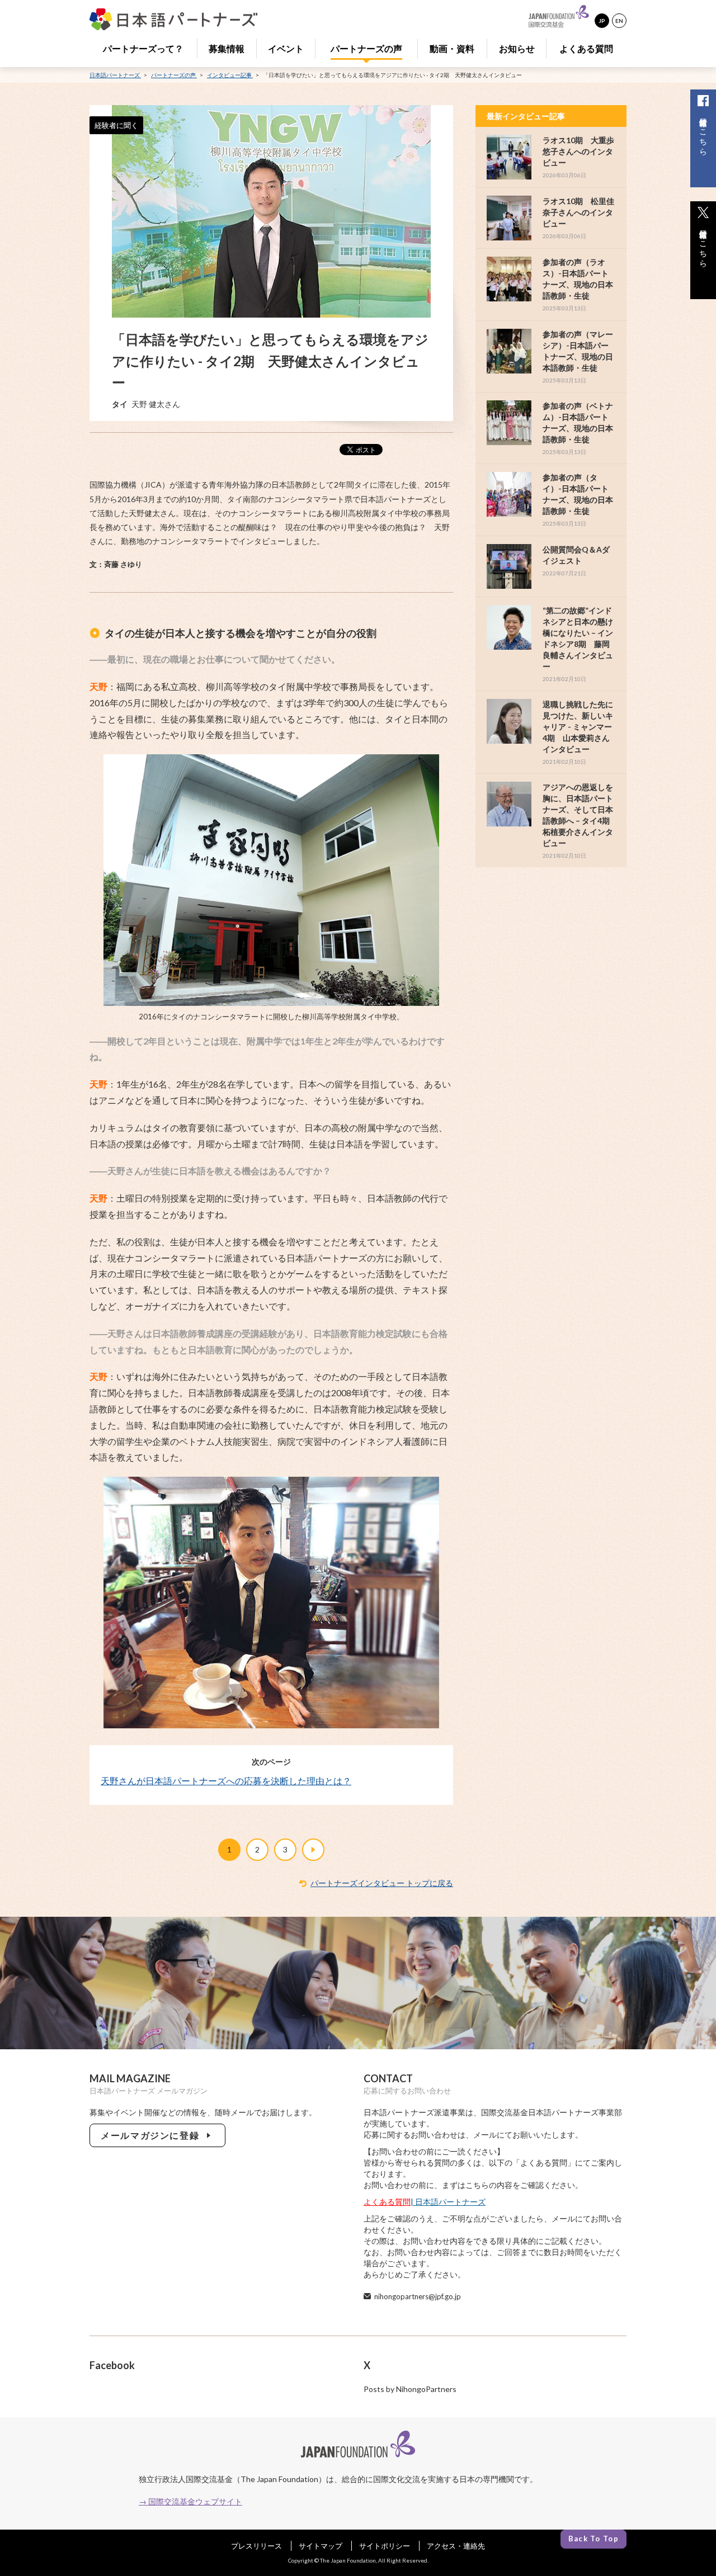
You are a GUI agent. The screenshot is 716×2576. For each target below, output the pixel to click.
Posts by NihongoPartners (410, 2389)
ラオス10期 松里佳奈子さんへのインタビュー (578, 212)
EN (619, 21)
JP (602, 21)
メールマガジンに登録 (152, 2135)
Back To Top (593, 2539)
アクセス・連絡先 (456, 2546)
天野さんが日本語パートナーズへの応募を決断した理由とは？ (226, 1781)
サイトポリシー (385, 2546)
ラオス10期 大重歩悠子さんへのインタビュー (578, 151)
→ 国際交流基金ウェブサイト (190, 2501)
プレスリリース (256, 2546)
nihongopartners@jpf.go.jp (418, 2296)
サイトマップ (321, 2546)
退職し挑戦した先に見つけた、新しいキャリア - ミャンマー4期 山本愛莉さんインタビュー (578, 727)
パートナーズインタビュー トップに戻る (382, 1883)
